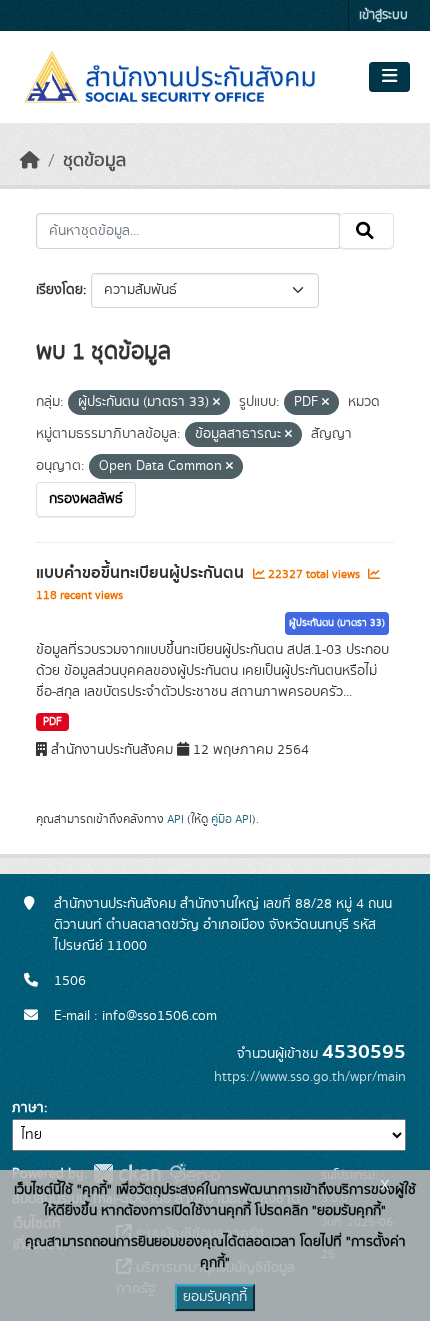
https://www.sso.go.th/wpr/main (310, 1077)
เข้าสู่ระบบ (383, 15)
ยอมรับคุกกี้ (215, 1297)
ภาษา (28, 1108)
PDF (52, 722)
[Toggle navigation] (389, 77)
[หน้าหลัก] (30, 161)
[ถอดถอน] (216, 403)
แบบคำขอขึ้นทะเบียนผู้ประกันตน (142, 573)
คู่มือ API (231, 819)
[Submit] (366, 231)
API (175, 819)
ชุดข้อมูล (94, 161)
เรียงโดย (59, 290)
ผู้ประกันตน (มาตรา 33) (337, 623)
